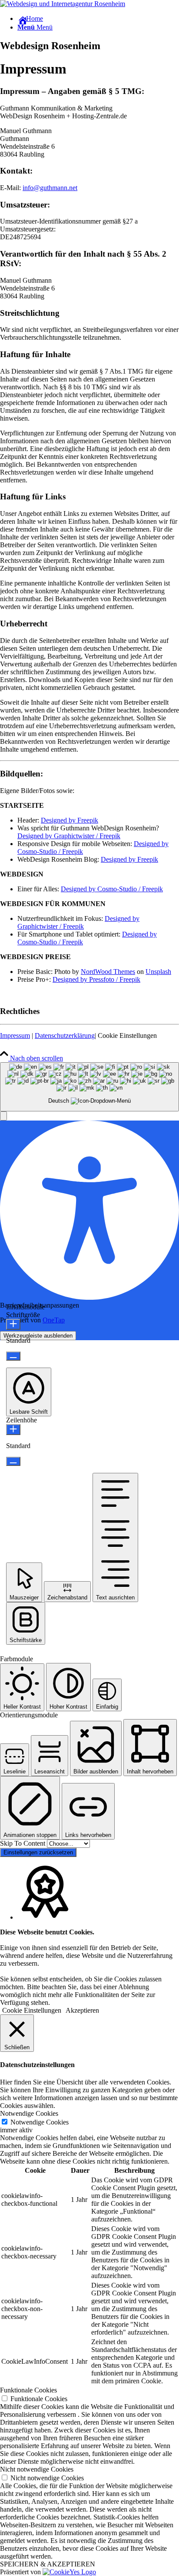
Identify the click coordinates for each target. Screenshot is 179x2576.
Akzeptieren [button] (82, 2010)
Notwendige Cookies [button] (29, 2113)
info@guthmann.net (50, 188)
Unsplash (158, 972)
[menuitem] (98, 19)
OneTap (54, 1320)
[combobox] (89, 1087)
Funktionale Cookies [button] (28, 2390)
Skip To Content (23, 1843)
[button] (3, 1116)
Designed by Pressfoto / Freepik (96, 979)
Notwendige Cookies (40, 2122)
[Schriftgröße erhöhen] (13, 1324)
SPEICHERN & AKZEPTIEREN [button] (48, 2564)
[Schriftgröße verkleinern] (13, 1356)
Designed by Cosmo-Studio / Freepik (112, 889)
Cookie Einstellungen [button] (127, 1035)
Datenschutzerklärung (65, 1035)
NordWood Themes (108, 972)
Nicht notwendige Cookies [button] (37, 2469)
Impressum (15, 1035)
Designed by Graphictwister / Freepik (69, 836)
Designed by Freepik (70, 820)
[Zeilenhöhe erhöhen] (13, 1430)
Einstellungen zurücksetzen (38, 1852)
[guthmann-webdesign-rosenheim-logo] (63, 4)
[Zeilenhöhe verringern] (13, 1461)
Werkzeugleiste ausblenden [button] (38, 1336)
